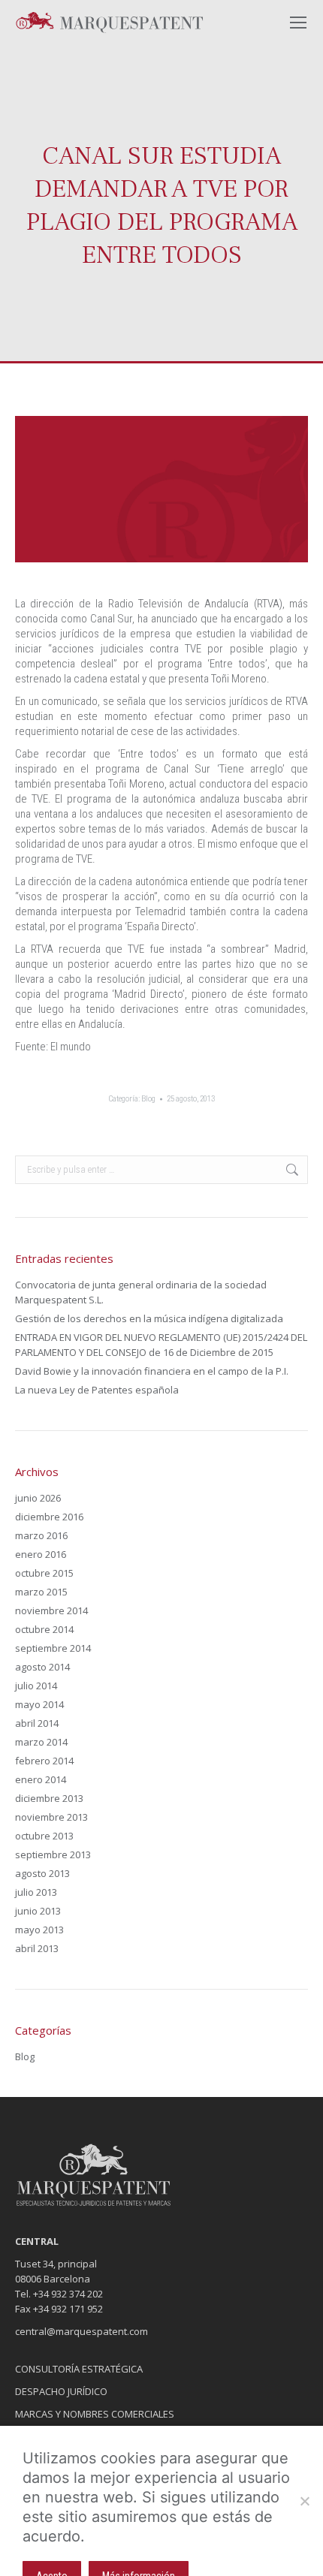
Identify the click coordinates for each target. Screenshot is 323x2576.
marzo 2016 (41, 1535)
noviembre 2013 (51, 1817)
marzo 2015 (41, 1592)
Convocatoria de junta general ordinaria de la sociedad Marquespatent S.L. (141, 1292)
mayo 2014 (39, 1704)
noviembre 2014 (51, 1610)
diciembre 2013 (49, 1798)
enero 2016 (41, 1554)
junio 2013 (38, 1911)
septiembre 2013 (53, 1854)
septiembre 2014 (53, 1648)
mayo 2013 (39, 1930)
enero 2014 (41, 1779)
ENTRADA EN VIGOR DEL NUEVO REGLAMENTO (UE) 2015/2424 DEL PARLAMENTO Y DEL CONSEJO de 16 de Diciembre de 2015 (161, 1345)
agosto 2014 (42, 1667)
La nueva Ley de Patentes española (97, 1390)
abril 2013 (37, 1948)
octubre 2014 (44, 1629)
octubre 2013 (44, 1836)
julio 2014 (36, 1686)
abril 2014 (37, 1723)
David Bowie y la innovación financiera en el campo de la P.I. (152, 1371)
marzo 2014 (41, 1742)
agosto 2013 (42, 1873)
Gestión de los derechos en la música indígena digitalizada (149, 1318)
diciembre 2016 (49, 1517)
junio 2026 (38, 1498)
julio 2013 (36, 1892)
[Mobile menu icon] (298, 23)
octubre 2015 (44, 1573)
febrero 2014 (44, 1761)
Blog (148, 1099)
